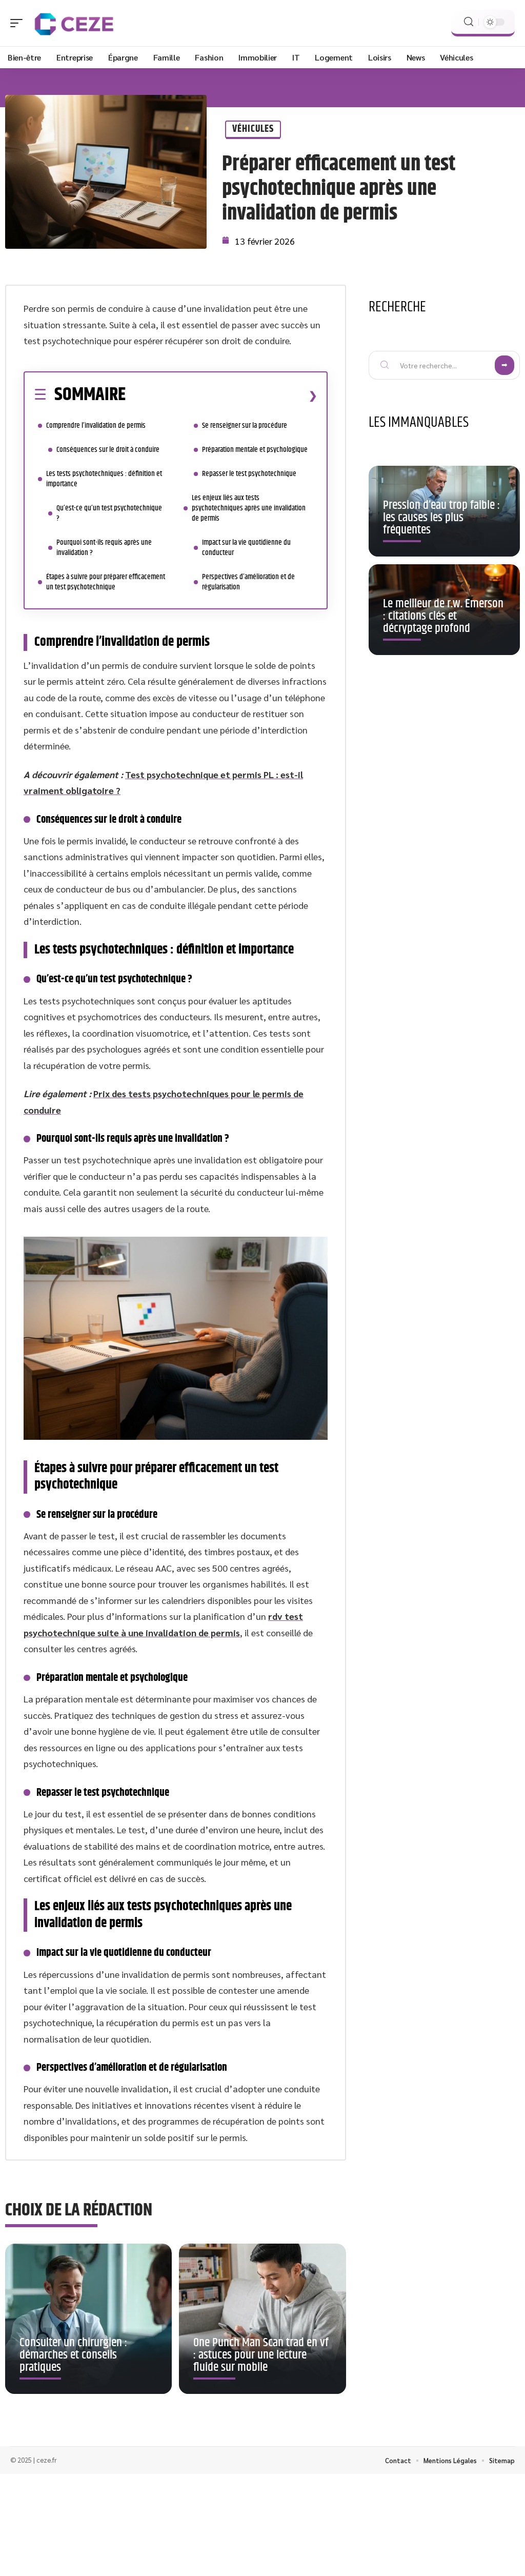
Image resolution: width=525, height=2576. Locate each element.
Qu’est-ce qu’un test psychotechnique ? (109, 513)
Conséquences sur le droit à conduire (108, 450)
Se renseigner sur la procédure (245, 425)
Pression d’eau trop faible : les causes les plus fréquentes (441, 518)
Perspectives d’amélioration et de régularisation (248, 582)
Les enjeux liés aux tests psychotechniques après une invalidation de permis (249, 508)
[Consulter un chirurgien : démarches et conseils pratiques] (88, 2319)
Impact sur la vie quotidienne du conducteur (246, 548)
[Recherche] (469, 22)
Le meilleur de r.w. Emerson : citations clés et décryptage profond (443, 616)
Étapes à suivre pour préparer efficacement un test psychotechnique (106, 582)
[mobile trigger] (19, 23)
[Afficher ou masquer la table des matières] (221, 395)
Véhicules (253, 129)
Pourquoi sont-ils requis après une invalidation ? (104, 548)
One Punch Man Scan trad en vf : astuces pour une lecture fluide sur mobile (261, 2355)
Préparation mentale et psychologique (255, 450)
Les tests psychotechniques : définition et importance (104, 479)
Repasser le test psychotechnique (249, 474)
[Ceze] (74, 23)
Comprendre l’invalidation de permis (96, 425)
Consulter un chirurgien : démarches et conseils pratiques (73, 2355)
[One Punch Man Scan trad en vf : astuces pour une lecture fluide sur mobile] (262, 2319)
